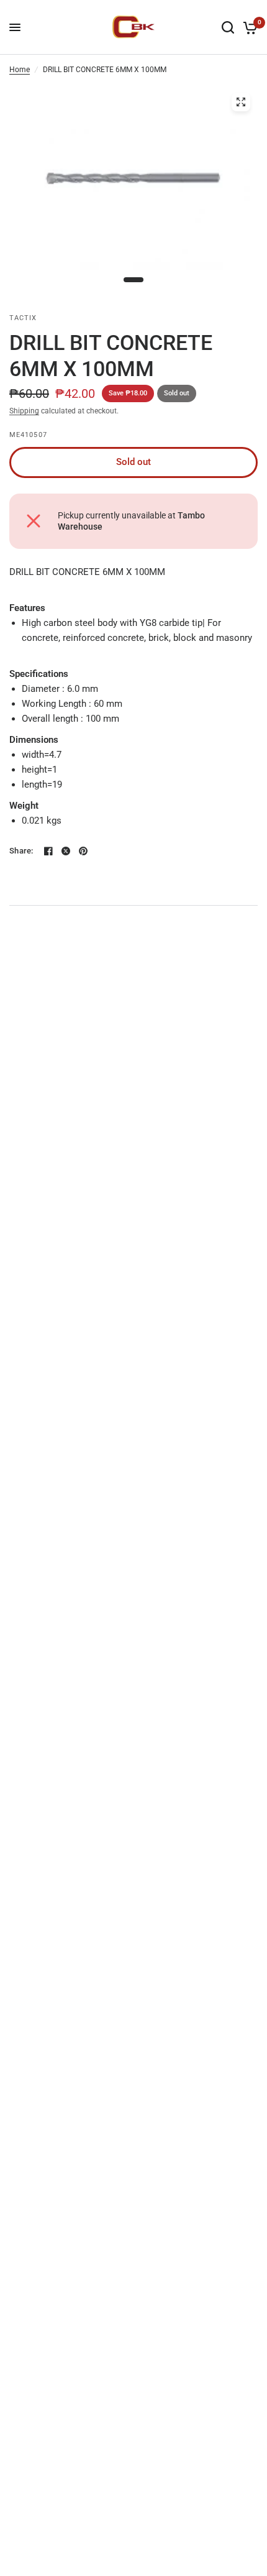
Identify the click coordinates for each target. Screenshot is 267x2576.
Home (20, 70)
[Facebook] (48, 851)
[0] (248, 27)
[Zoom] (241, 102)
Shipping (24, 411)
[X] (66, 851)
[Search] (228, 27)
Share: (21, 851)
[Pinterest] (83, 851)
